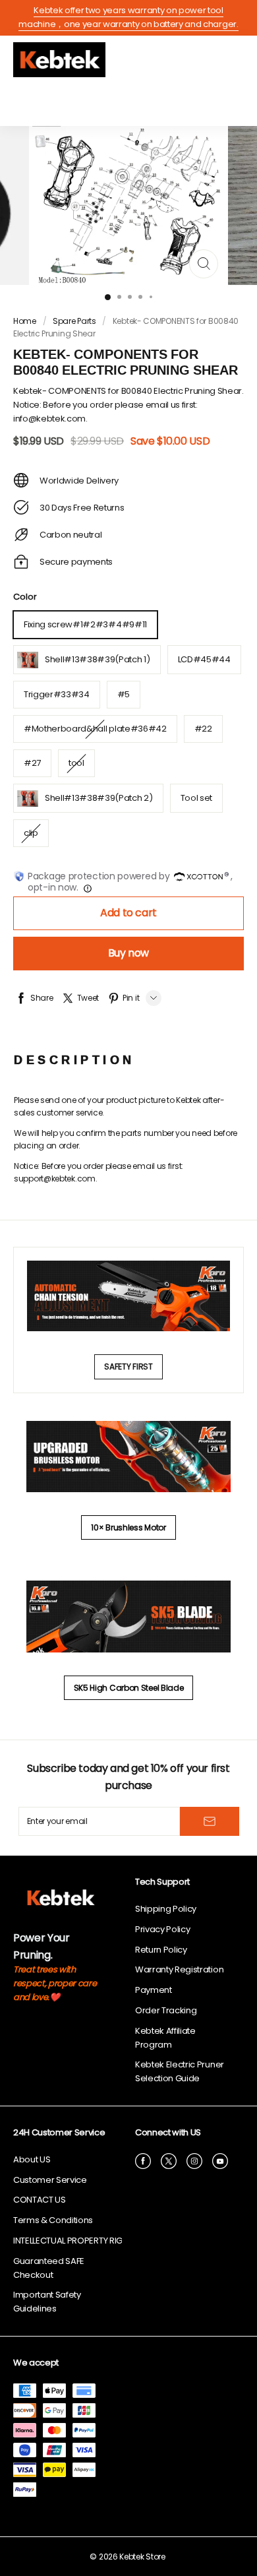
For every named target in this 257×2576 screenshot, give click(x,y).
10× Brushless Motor (128, 1527)
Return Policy (161, 1950)
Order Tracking (166, 2010)
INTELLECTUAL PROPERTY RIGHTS (75, 2241)
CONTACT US (40, 2200)
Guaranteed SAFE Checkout (49, 2268)
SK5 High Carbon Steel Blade (129, 1688)
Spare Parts (74, 321)
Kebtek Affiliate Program (165, 2038)
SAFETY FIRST (128, 1367)
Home (25, 321)
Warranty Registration (179, 1969)
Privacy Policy (162, 1929)
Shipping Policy (166, 1909)
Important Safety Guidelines (47, 2302)
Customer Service (50, 2180)
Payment (154, 1990)
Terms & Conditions (53, 2220)
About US (32, 2159)
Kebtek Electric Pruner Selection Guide (180, 2071)
